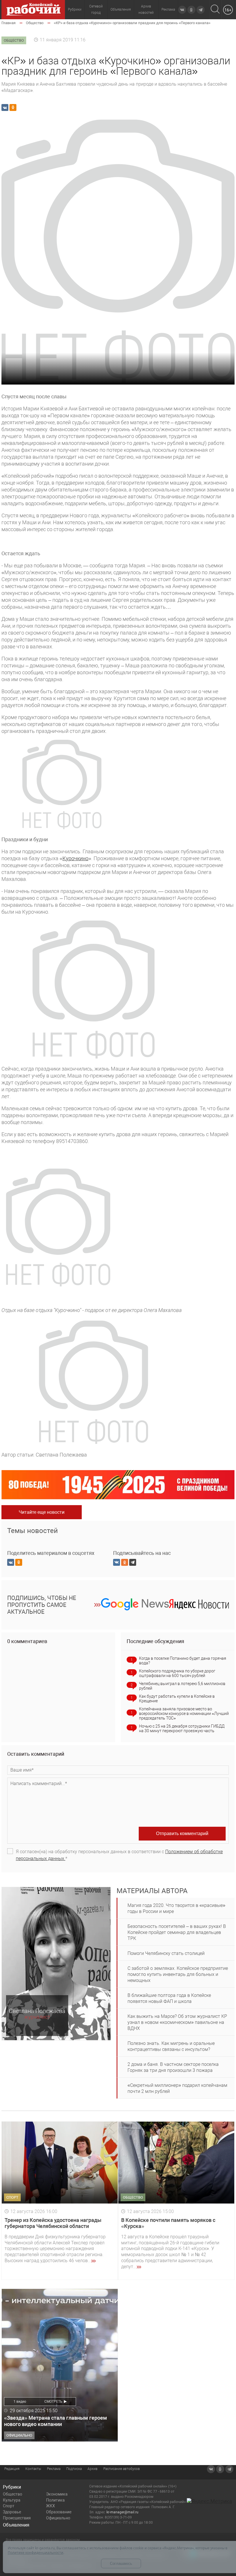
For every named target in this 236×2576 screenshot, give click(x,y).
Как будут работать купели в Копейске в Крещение (177, 1699)
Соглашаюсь (121, 2563)
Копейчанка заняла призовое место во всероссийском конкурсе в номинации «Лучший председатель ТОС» (184, 1714)
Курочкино (75, 858)
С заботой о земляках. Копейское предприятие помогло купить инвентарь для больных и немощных (178, 1974)
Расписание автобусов (122, 2469)
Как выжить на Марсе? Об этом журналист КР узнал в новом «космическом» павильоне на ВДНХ (177, 2022)
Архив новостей (146, 9)
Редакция (12, 2469)
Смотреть (53, 2402)
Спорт (9, 2506)
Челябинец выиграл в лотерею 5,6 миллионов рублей (182, 1686)
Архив (93, 2469)
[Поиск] (215, 10)
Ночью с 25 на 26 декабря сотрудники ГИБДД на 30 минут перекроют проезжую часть (182, 1728)
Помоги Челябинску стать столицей (166, 1953)
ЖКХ (51, 2506)
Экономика (57, 2494)
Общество (13, 2494)
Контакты (33, 2469)
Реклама (168, 9)
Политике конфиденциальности (36, 2553)
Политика (55, 2500)
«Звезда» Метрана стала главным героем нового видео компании (56, 2421)
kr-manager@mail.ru (122, 2512)
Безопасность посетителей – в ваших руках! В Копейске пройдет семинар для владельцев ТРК (177, 1932)
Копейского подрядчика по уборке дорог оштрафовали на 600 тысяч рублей (177, 1673)
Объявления (121, 9)
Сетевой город (96, 9)
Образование (59, 2512)
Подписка (74, 2469)
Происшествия (17, 2518)
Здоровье (12, 2512)
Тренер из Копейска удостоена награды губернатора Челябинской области (53, 2223)
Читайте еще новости (42, 1512)
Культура (12, 2500)
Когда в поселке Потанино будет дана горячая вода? (183, 1661)
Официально (58, 2518)
